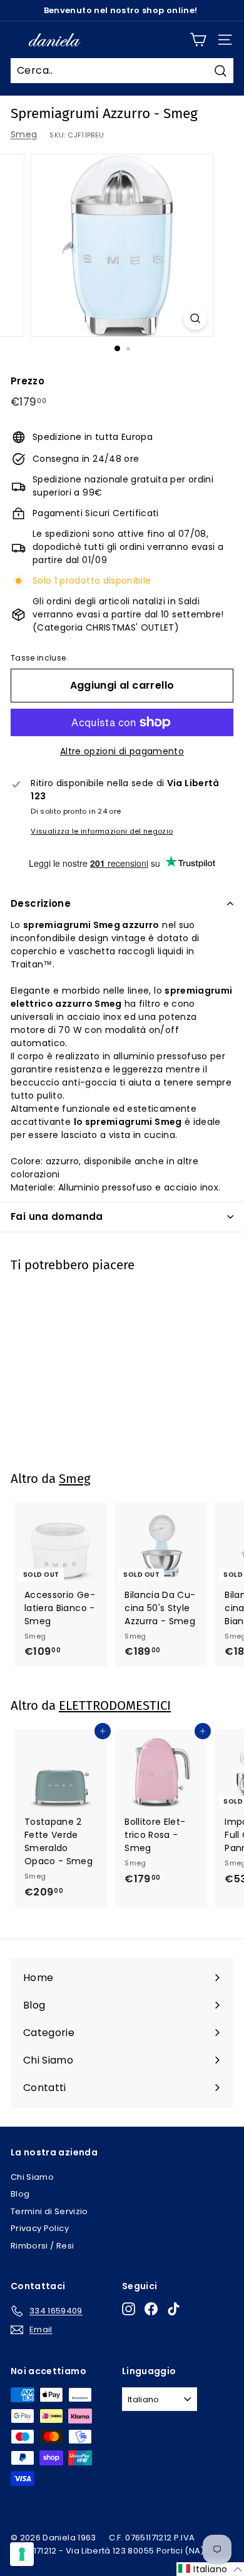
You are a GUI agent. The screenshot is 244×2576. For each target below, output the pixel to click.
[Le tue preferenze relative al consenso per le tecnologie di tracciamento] (22, 2554)
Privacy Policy (40, 2228)
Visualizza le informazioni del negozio (102, 831)
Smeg (24, 134)
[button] (210, 2569)
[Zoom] (195, 318)
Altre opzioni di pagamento (122, 751)
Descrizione (41, 903)
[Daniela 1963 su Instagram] (129, 2309)
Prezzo (28, 381)
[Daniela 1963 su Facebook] (151, 2309)
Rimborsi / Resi (42, 2246)
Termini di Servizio (49, 2211)
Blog (20, 2194)
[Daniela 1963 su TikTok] (174, 2309)
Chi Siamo (32, 2177)
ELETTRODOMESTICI (115, 1705)
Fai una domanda (57, 1216)
